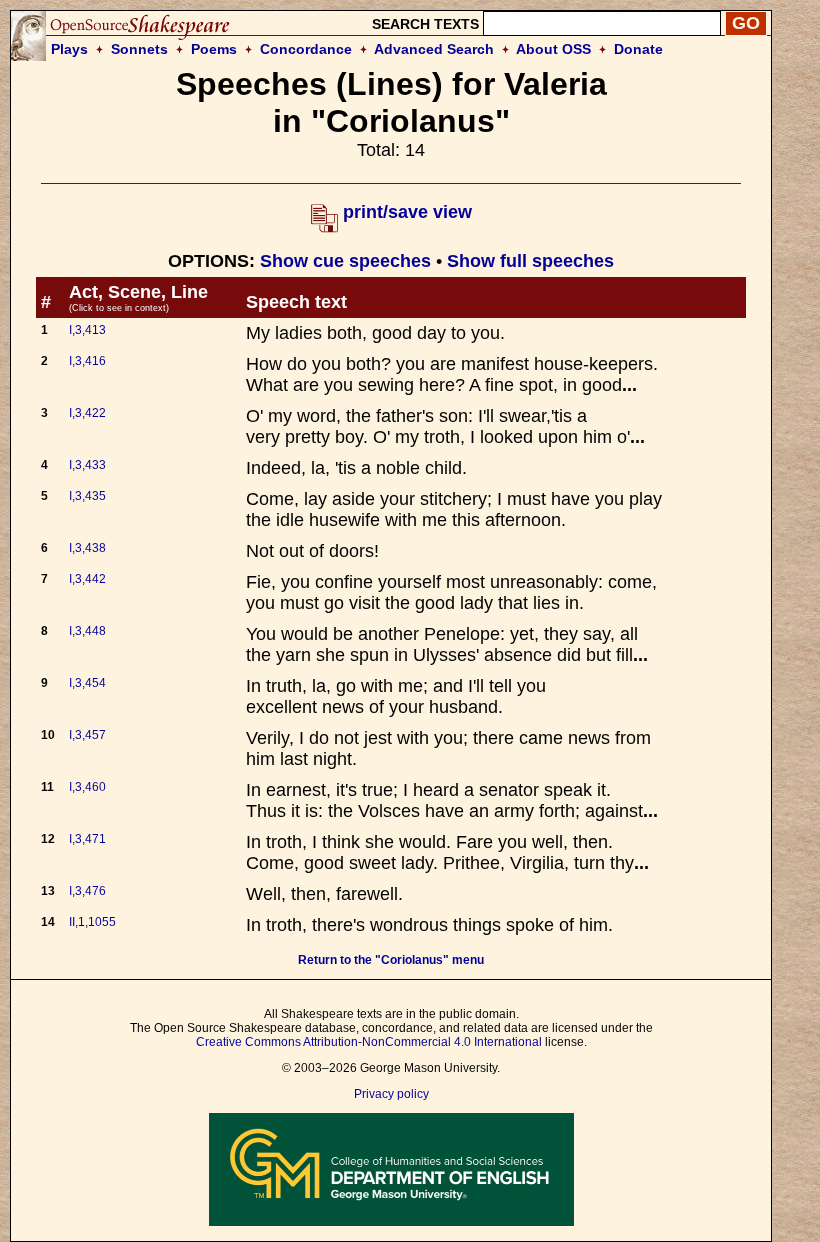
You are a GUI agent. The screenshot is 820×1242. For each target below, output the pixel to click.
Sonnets (139, 49)
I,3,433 (87, 465)
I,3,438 (87, 548)
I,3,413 (87, 330)
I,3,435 (87, 496)
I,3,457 (87, 735)
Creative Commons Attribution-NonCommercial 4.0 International (369, 1042)
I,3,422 (87, 413)
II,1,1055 (92, 922)
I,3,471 (87, 839)
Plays (69, 49)
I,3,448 (87, 631)
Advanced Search (434, 49)
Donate (638, 49)
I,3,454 (87, 683)
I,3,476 (87, 891)
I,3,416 (87, 361)
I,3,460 (87, 787)
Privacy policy (391, 1094)
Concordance (306, 49)
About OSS (553, 49)
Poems (214, 49)
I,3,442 (87, 579)
